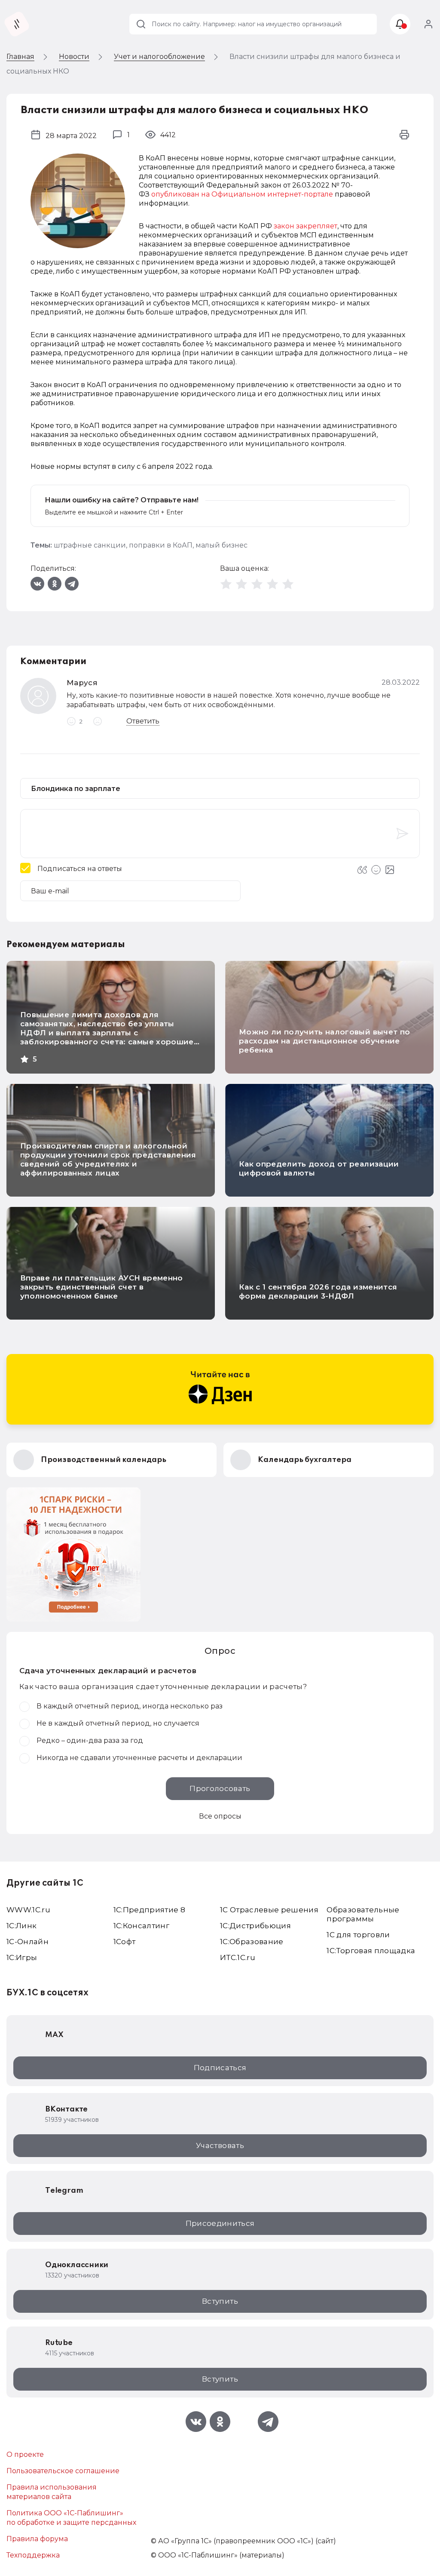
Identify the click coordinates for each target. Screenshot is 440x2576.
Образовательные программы (363, 1914)
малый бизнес (222, 545)
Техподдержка (33, 2555)
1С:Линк (21, 1926)
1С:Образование (252, 1942)
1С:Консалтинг (141, 1926)
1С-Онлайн (27, 1942)
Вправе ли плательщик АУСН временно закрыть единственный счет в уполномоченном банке (102, 1287)
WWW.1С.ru (28, 1910)
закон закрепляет (306, 226)
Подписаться (220, 2068)
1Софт (125, 1942)
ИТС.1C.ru (238, 1957)
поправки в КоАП (161, 545)
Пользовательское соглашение (63, 2471)
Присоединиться (220, 2223)
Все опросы (220, 1816)
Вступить (220, 2301)
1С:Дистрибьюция (255, 1926)
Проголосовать (220, 1788)
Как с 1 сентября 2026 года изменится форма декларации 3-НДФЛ (318, 1291)
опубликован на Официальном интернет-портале (242, 194)
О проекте (25, 2454)
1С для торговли (358, 1935)
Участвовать (220, 2145)
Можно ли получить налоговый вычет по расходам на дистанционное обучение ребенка (324, 1041)
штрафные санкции (90, 545)
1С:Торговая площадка (371, 1951)
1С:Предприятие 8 (149, 1910)
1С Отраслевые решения (269, 1910)
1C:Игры (22, 1957)
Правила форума (37, 2539)
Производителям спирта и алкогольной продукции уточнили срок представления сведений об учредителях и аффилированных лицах (108, 1159)
